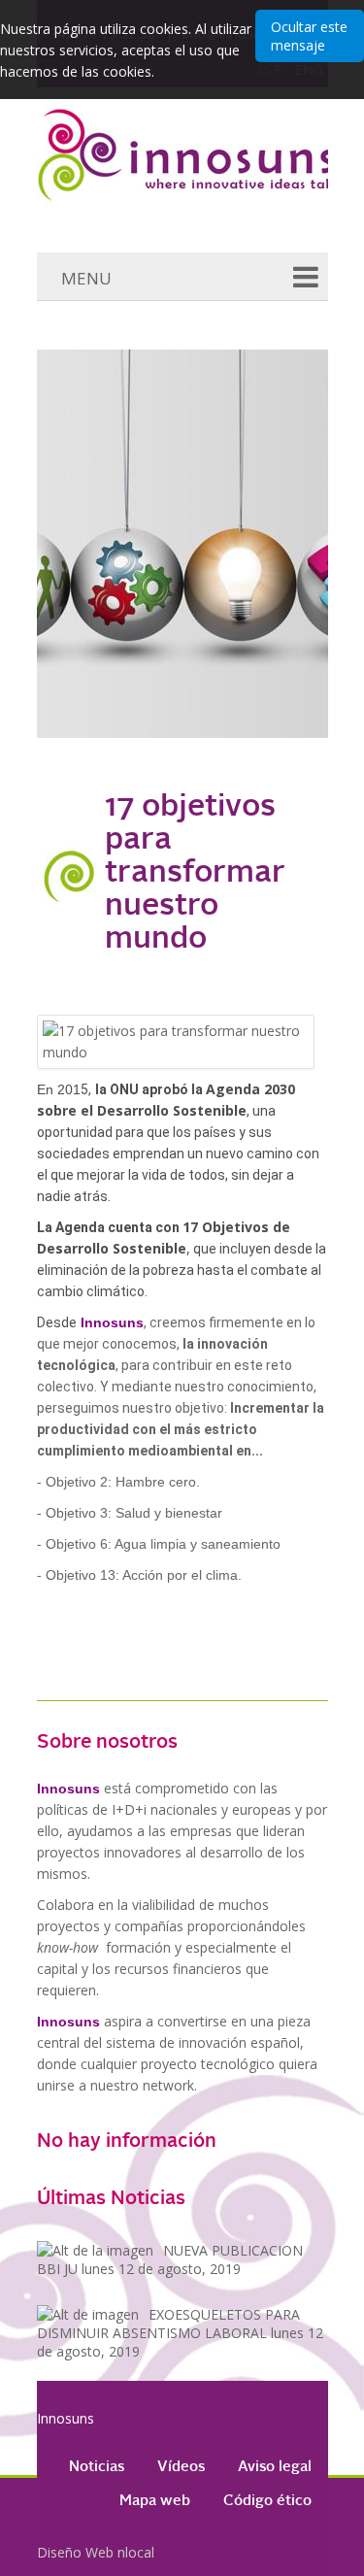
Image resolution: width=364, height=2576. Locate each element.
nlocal (136, 2552)
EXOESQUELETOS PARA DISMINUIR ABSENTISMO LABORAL (180, 2333)
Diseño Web (75, 2552)
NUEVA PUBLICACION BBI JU (170, 2259)
